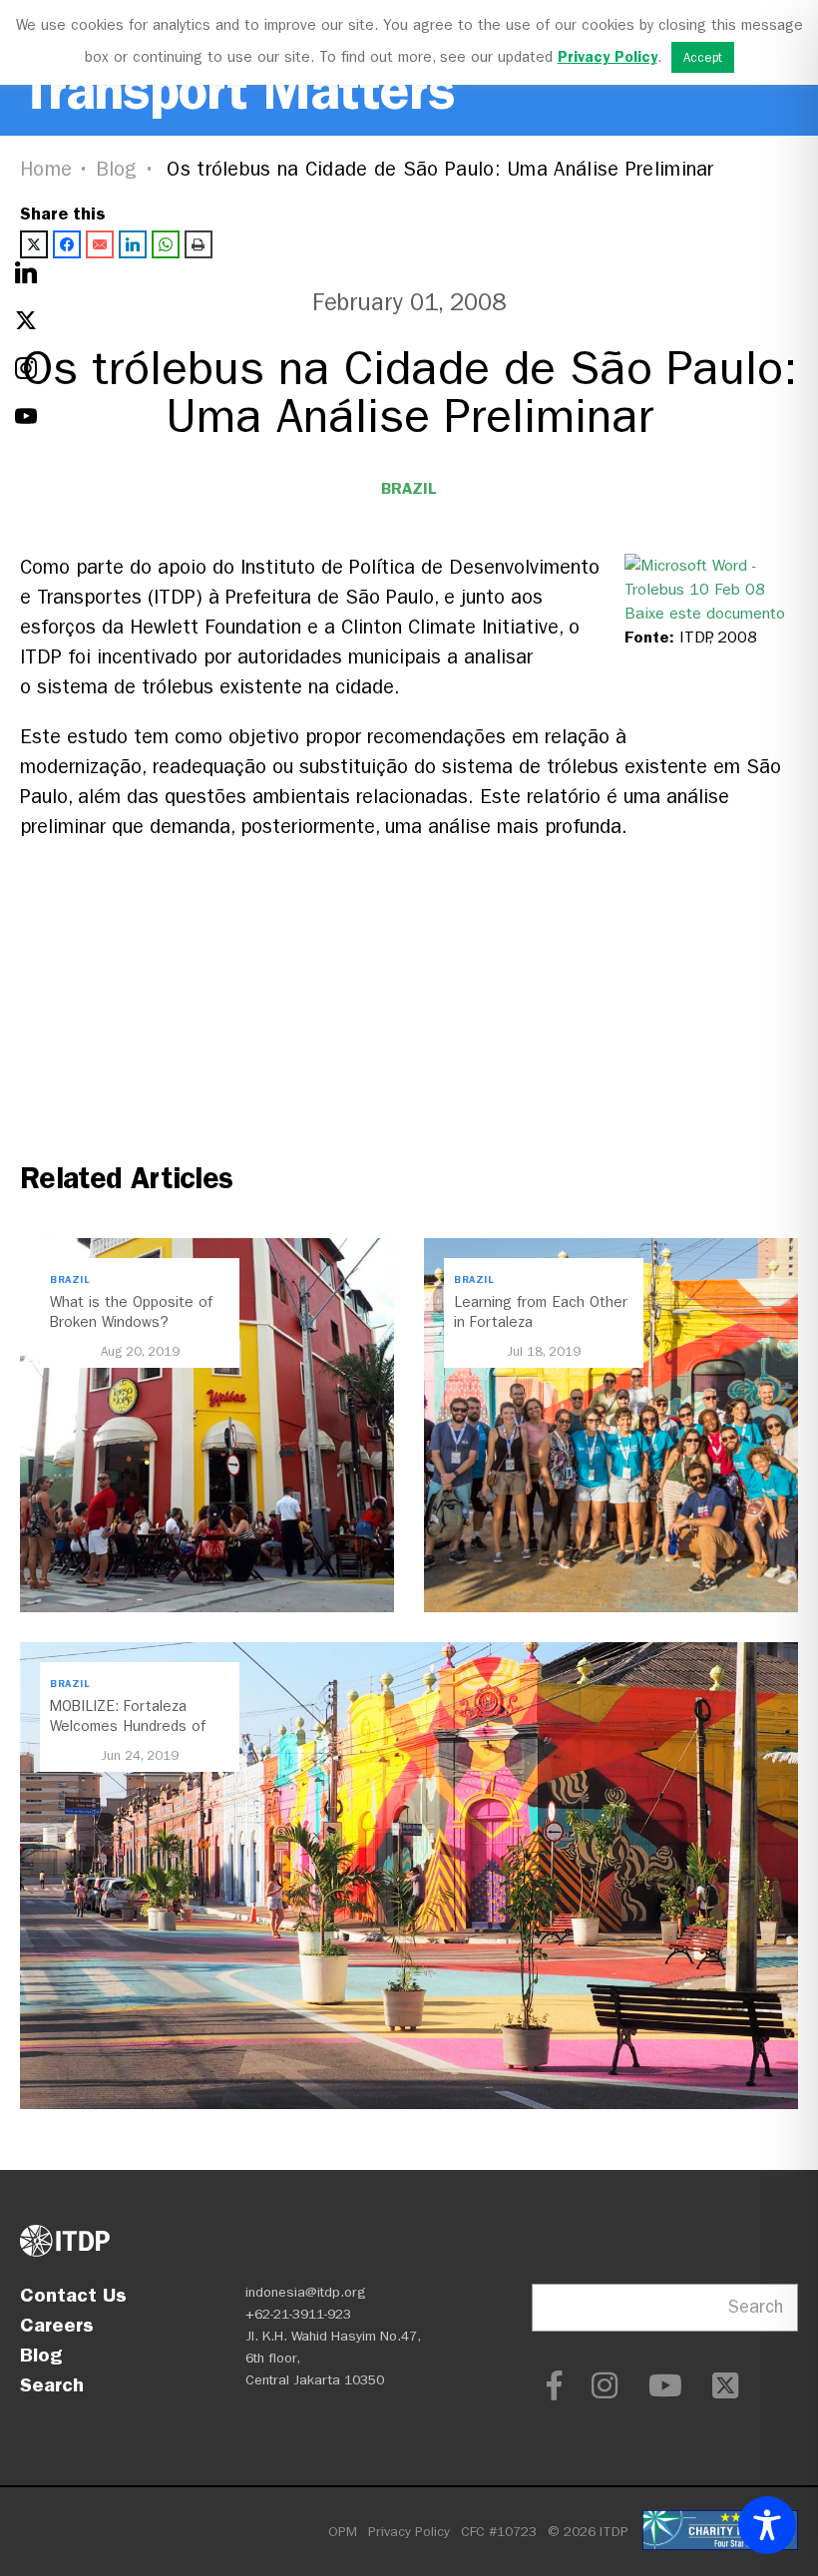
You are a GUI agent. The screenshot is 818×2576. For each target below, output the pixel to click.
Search (52, 2384)
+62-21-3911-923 (298, 2314)
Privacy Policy (409, 2532)
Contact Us (73, 2295)
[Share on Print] (199, 244)
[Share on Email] (100, 244)
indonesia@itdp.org (306, 2292)
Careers (57, 2325)
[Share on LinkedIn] (133, 244)
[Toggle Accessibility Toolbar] (767, 2525)
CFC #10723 (499, 2532)
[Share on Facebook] (67, 244)
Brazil (409, 488)
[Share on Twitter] (34, 244)
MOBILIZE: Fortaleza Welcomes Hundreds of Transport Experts (128, 1726)
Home (46, 169)
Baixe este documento (705, 613)
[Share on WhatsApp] (166, 244)
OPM (343, 2532)
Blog (117, 169)
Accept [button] (703, 57)
